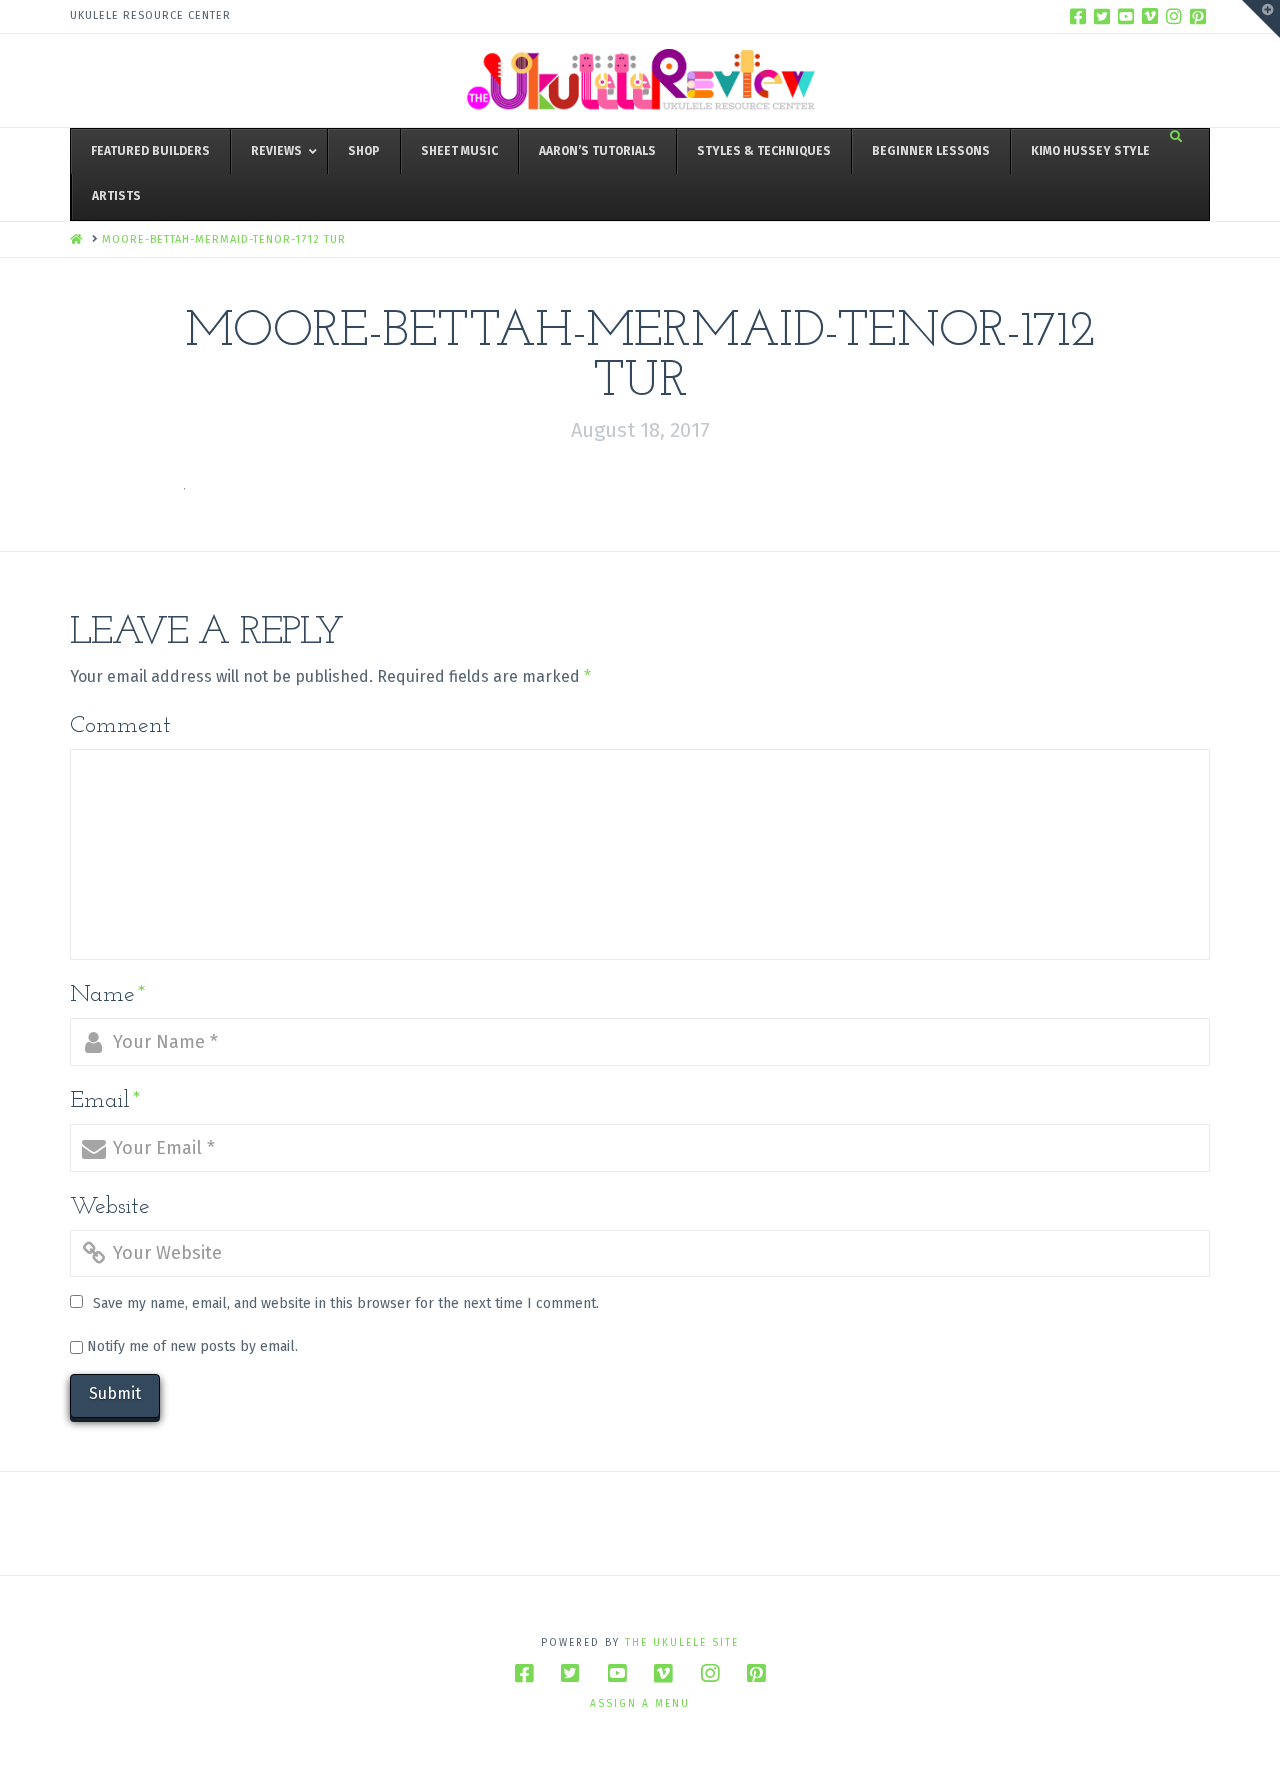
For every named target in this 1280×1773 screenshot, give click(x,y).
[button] (1261, 19)
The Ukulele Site (682, 1643)
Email (105, 1101)
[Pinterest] (1198, 16)
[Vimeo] (1150, 16)
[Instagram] (1174, 16)
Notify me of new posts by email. (192, 1346)
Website (110, 1207)
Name (108, 995)
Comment (120, 726)
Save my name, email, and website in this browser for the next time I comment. (346, 1303)
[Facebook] (1078, 16)
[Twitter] (1102, 16)
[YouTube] (1126, 16)
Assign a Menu (640, 1704)
